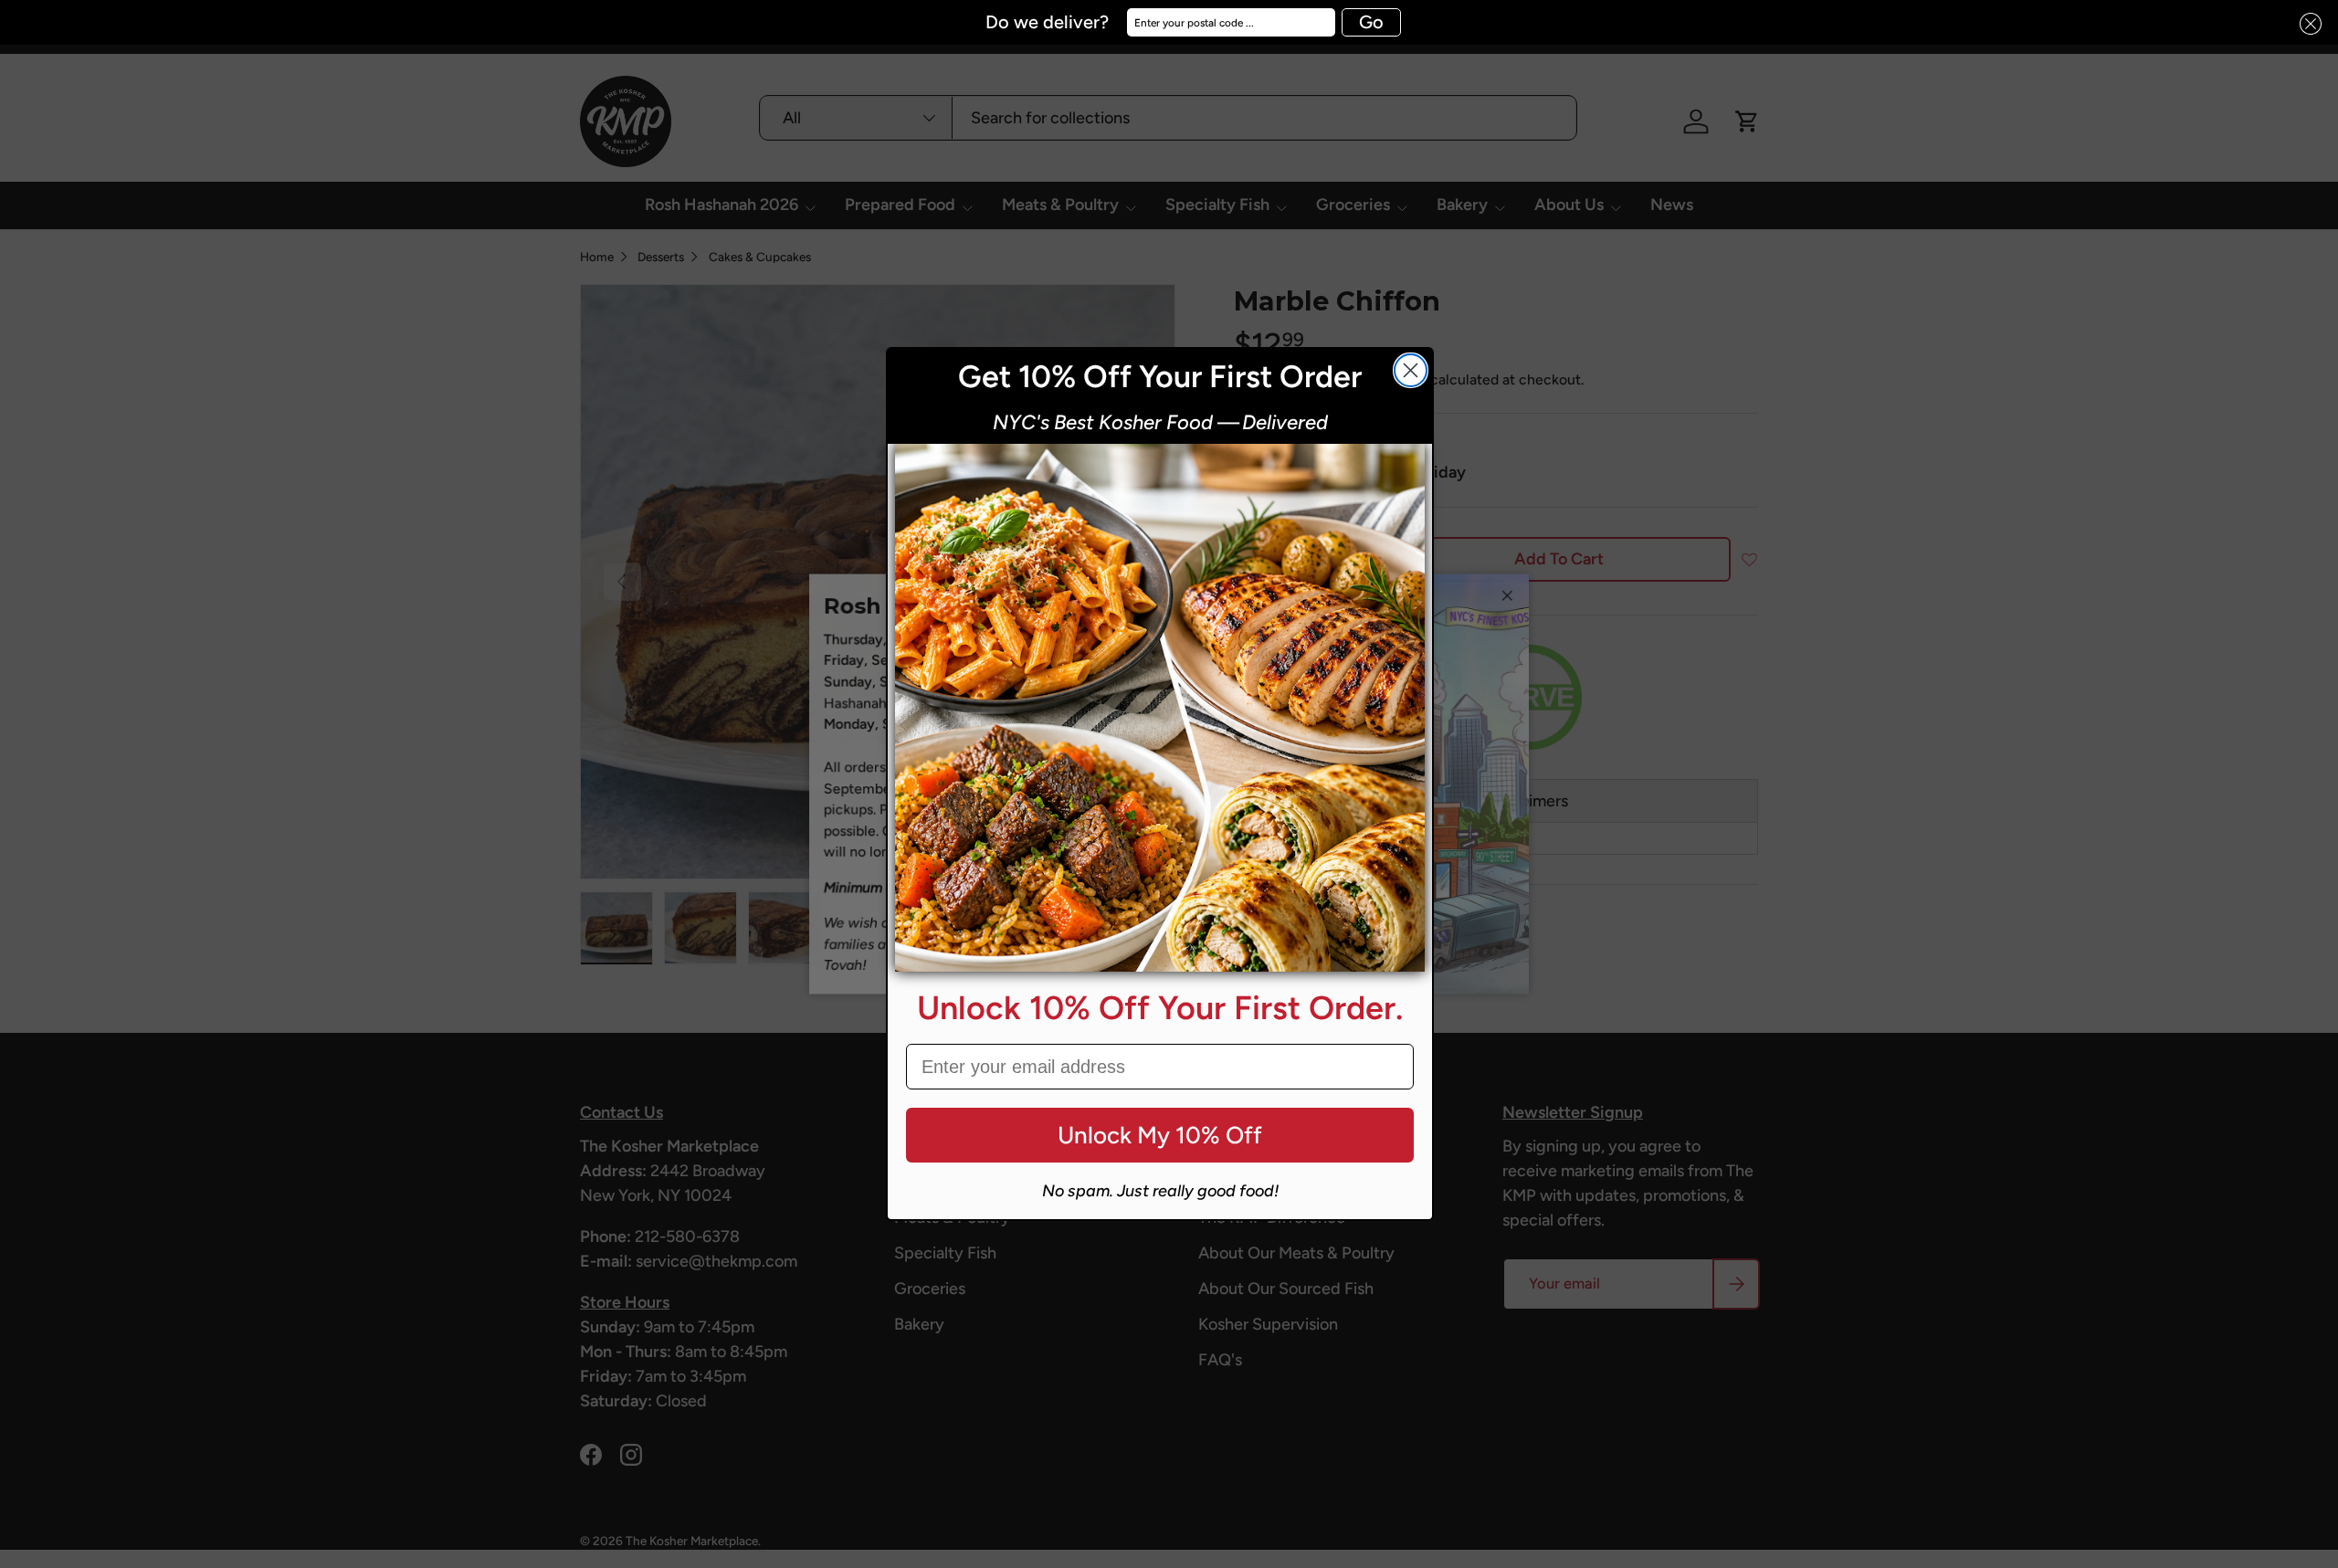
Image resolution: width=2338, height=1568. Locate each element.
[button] (2305, 24)
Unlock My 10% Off (1160, 1135)
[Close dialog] (1411, 370)
